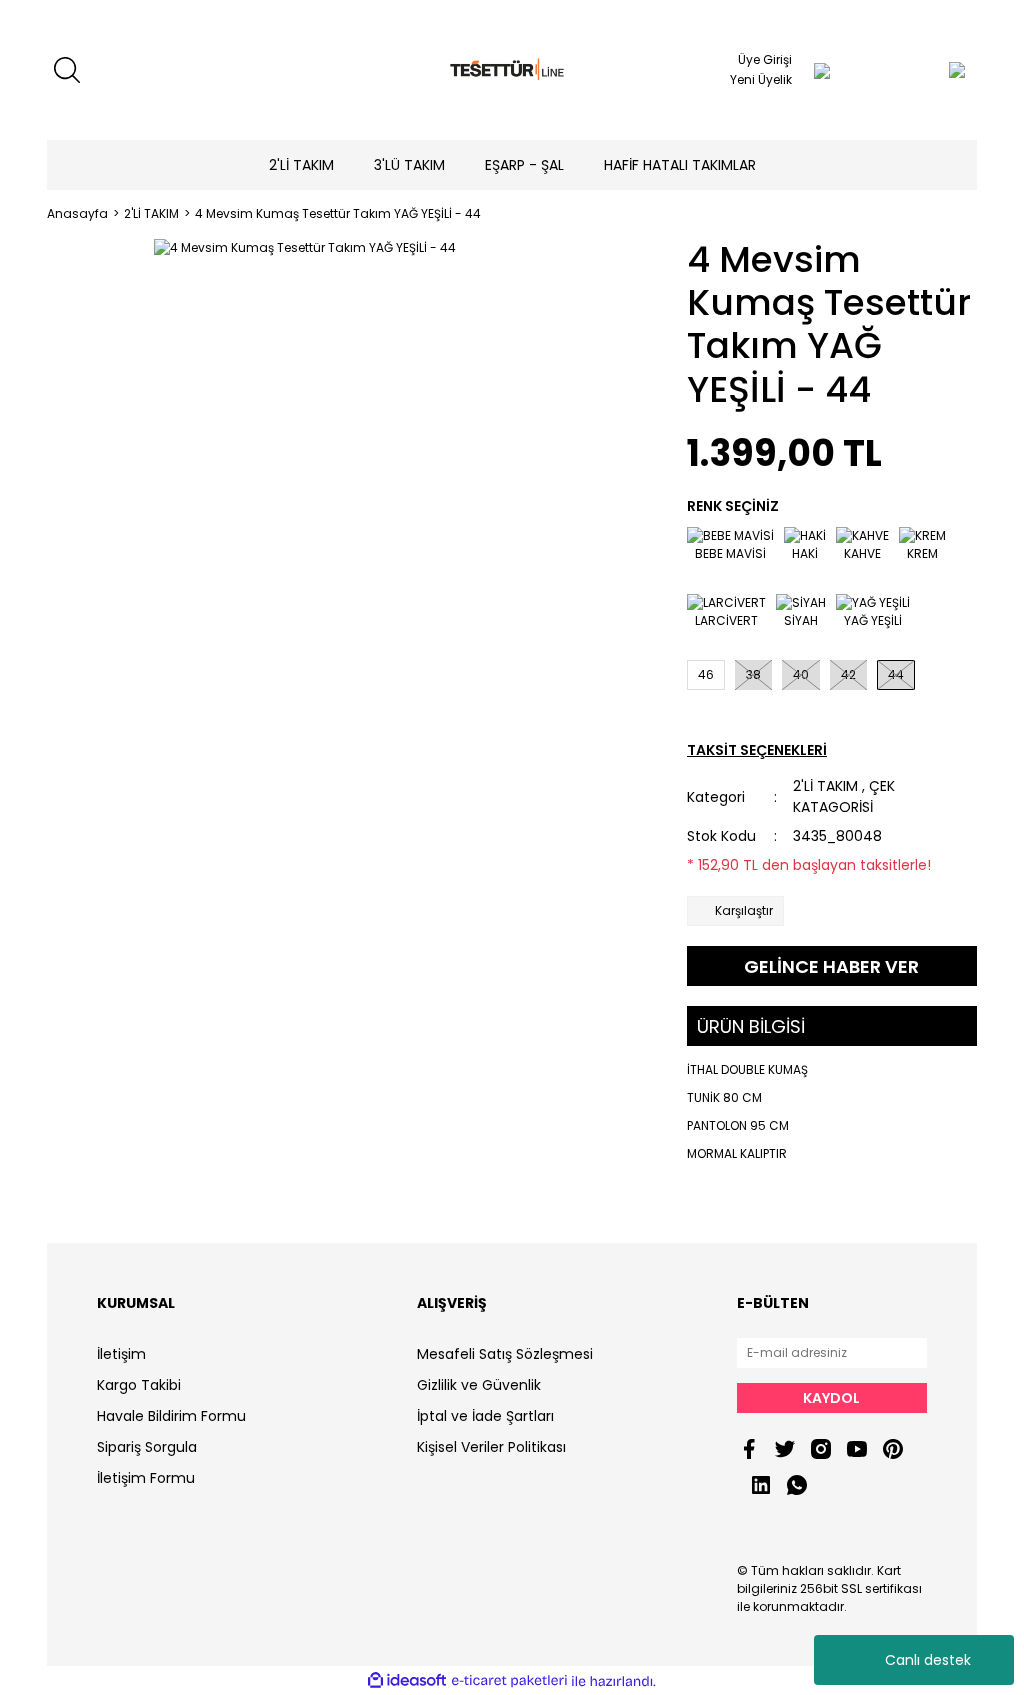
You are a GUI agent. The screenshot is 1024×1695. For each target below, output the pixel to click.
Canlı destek (928, 1660)
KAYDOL (831, 1398)
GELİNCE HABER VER (831, 966)
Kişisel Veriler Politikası (491, 1447)
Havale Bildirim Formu (171, 1416)
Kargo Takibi (139, 1385)
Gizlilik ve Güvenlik (479, 1385)
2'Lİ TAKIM (825, 786)
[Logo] (512, 70)
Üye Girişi (765, 59)
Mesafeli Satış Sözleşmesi (505, 1354)
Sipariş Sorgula (147, 1447)
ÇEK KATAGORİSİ (844, 796)
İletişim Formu (146, 1478)
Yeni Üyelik (761, 79)
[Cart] (917, 70)
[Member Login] (822, 70)
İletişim (121, 1354)
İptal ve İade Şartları (485, 1416)
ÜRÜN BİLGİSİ (751, 1026)
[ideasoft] (407, 1681)
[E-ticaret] (509, 1681)
